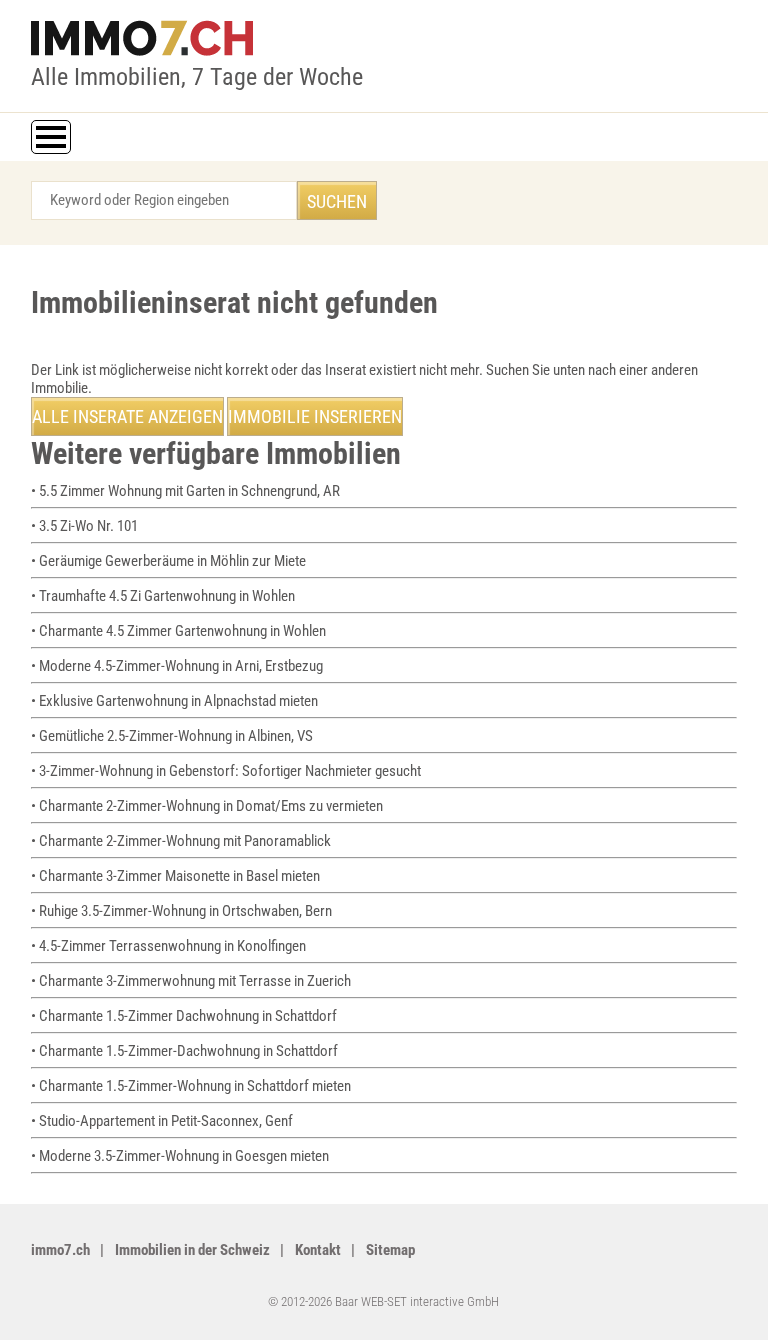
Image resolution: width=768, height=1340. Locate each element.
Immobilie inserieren (315, 416)
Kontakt (318, 1250)
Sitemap (390, 1250)
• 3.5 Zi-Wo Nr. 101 (84, 526)
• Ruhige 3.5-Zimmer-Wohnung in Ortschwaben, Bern (181, 911)
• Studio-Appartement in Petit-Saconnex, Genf (162, 1121)
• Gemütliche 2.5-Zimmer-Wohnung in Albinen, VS (172, 736)
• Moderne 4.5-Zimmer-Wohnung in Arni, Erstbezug (177, 666)
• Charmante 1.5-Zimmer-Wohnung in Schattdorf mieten (191, 1086)
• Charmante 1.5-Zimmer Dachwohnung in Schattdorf (184, 1016)
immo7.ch (60, 1250)
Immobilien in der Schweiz (192, 1250)
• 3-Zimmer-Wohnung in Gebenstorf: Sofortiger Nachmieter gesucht (226, 771)
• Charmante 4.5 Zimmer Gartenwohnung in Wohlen (178, 631)
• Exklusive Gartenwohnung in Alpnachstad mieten (174, 701)
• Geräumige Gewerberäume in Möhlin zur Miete (168, 561)
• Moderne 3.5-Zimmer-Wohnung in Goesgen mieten (180, 1156)
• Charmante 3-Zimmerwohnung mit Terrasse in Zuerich (191, 981)
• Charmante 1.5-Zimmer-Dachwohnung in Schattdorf (184, 1051)
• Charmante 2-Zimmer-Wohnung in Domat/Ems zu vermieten (207, 806)
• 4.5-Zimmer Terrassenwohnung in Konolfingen (168, 946)
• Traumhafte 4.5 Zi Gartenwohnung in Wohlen (163, 596)
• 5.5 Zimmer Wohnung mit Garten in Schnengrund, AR (185, 491)
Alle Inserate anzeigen (127, 416)
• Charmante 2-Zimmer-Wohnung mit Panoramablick (181, 841)
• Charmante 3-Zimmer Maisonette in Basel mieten (175, 876)
